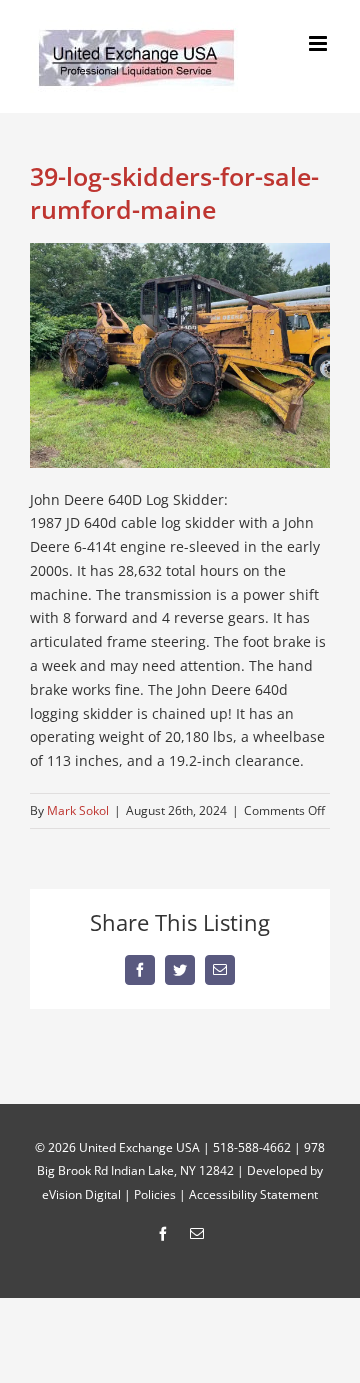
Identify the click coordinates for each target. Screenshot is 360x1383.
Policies (155, 1194)
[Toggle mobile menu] (319, 43)
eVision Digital (81, 1194)
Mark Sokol (78, 810)
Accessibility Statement (253, 1194)
